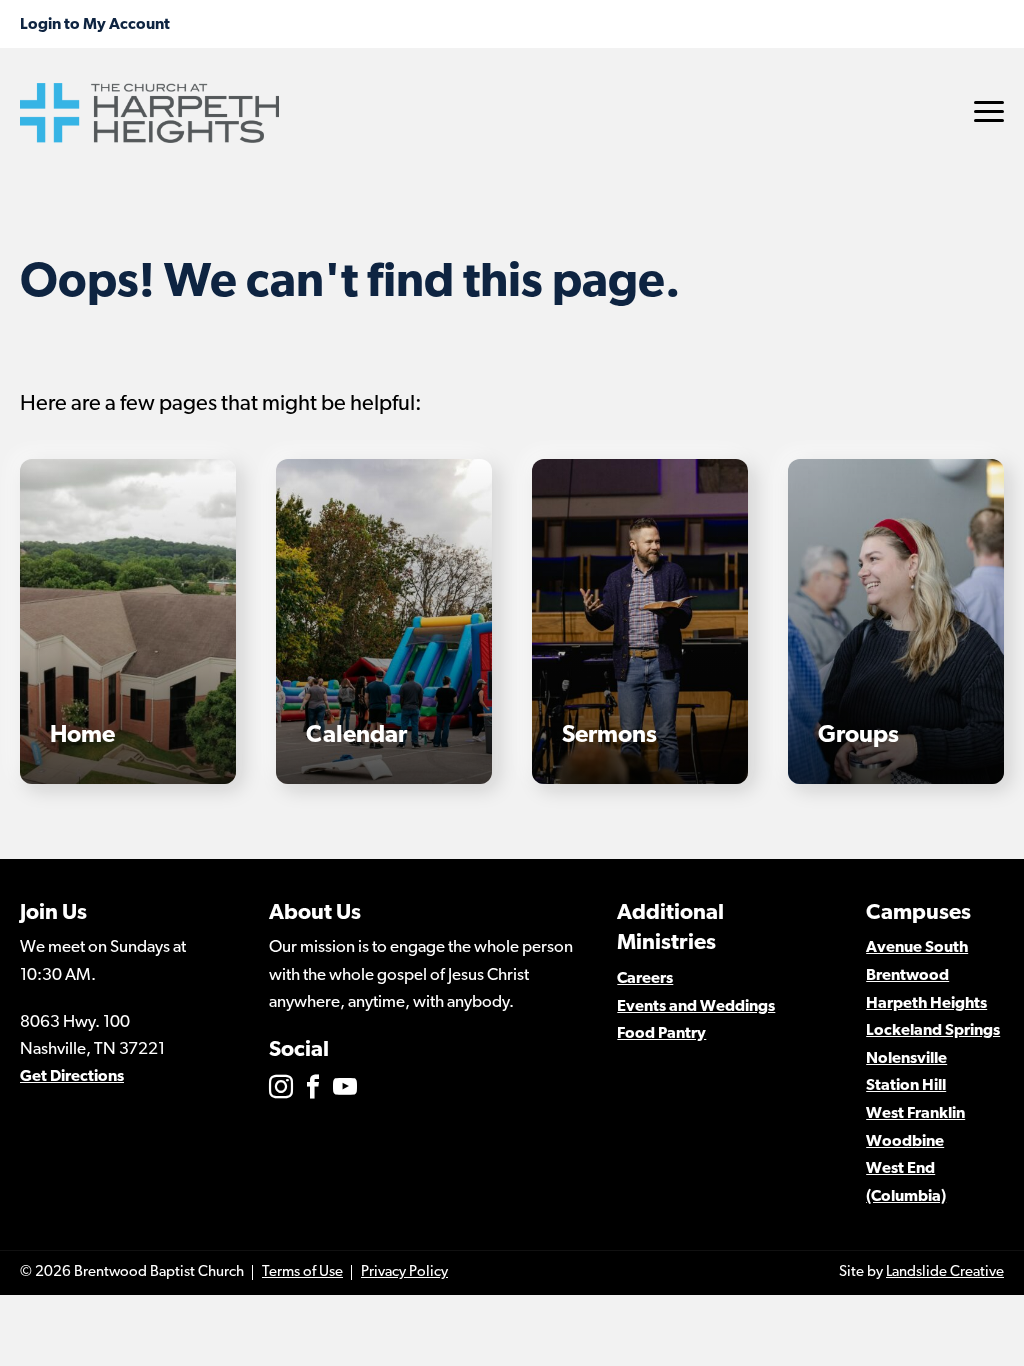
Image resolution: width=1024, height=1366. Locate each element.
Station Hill (906, 1086)
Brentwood (907, 976)
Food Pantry (661, 1034)
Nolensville (906, 1059)
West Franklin (915, 1114)
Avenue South (917, 948)
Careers (645, 979)
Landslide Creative (945, 1272)
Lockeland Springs (933, 1031)
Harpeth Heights (926, 1004)
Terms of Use (302, 1272)
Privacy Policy (404, 1272)
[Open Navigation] (989, 111)
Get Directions (72, 1077)
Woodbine (905, 1142)
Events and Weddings (696, 1007)
